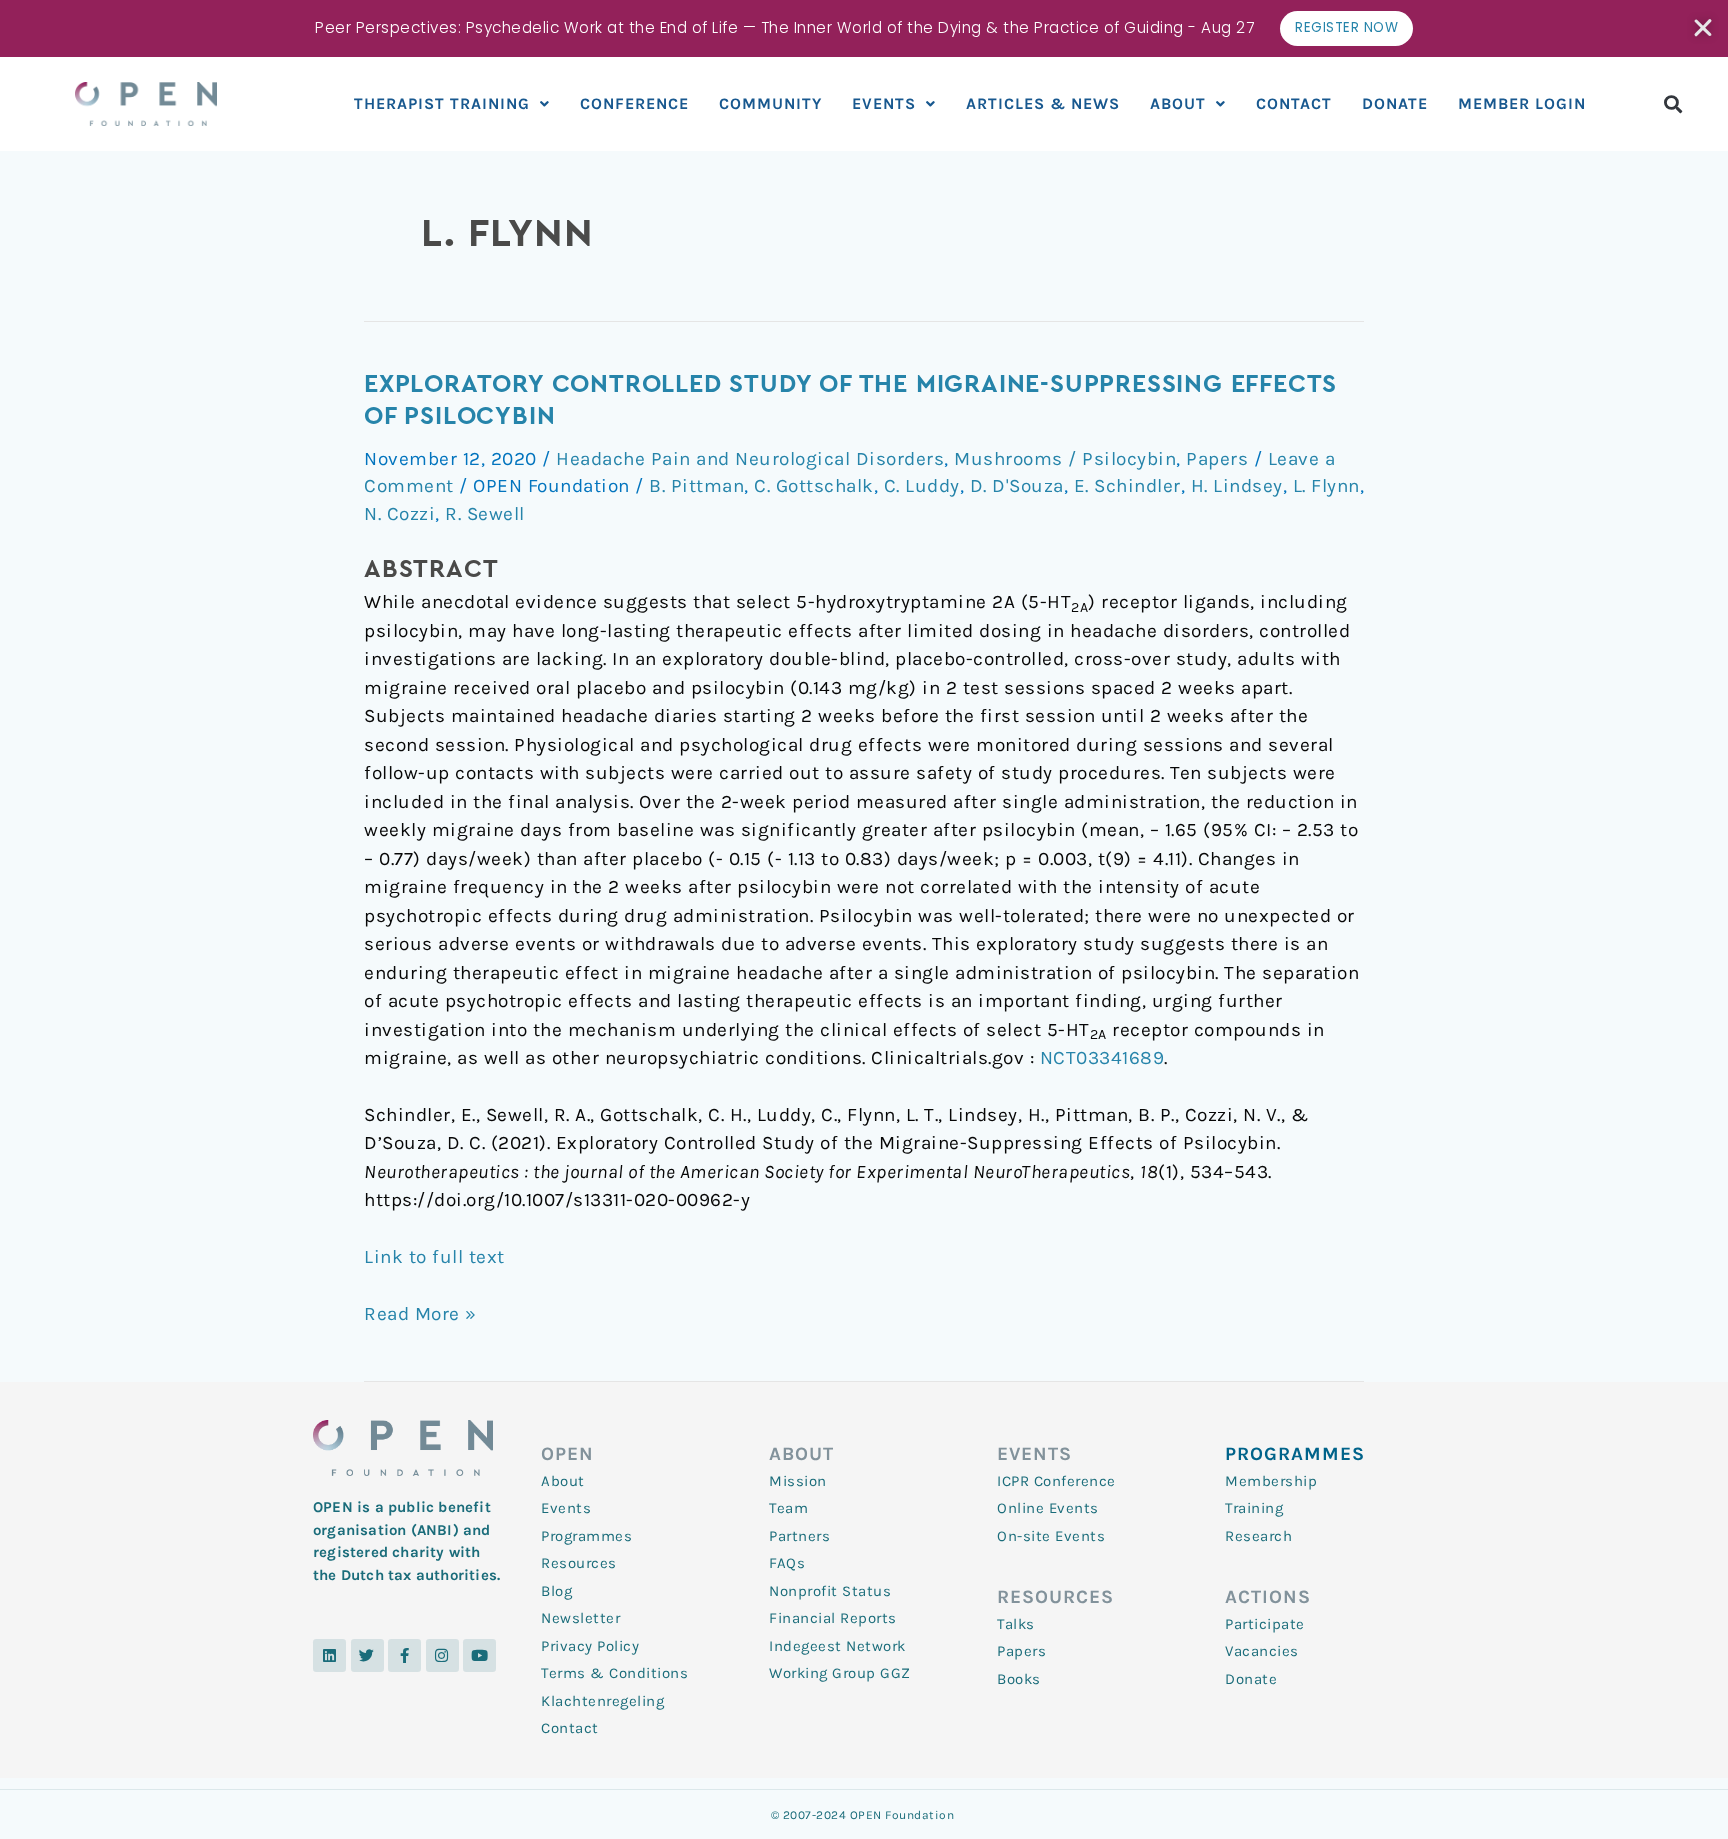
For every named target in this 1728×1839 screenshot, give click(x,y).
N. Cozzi (399, 514)
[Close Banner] (1704, 28)
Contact (1294, 103)
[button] (1673, 103)
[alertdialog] (864, 28)
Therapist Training (442, 103)
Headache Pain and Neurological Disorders (750, 459)
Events (884, 103)
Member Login (1522, 103)
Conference (634, 103)
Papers (1217, 459)
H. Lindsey (1237, 486)
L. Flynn (1326, 486)
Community (770, 103)
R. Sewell (485, 514)
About (1178, 103)
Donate (1395, 103)
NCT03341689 (1102, 1058)
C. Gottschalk (814, 486)
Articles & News (1043, 103)
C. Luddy (922, 486)
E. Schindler (1127, 486)
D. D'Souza (1017, 486)
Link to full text (434, 1257)
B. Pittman (696, 486)
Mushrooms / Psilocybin (1065, 459)
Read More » (420, 1312)
